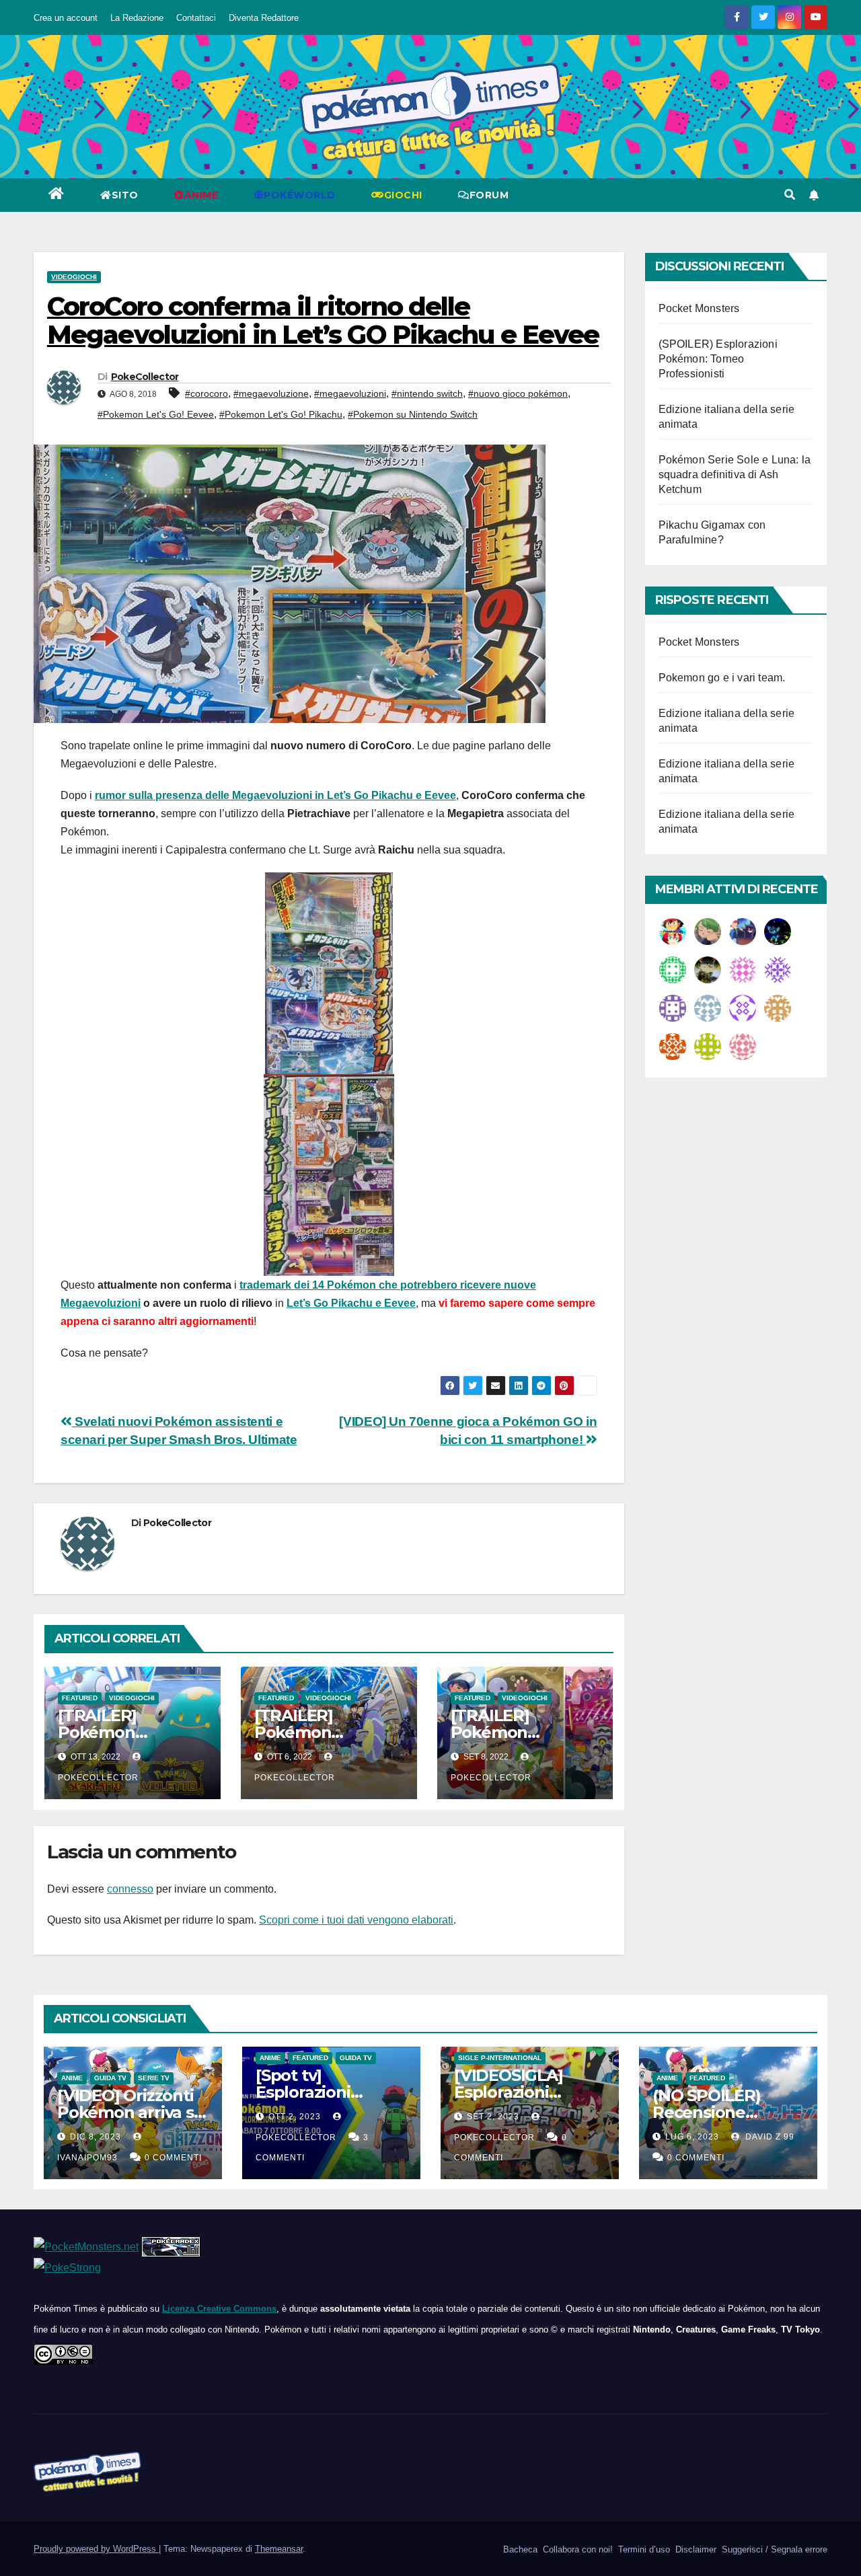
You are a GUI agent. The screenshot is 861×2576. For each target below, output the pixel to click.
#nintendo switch (427, 393)
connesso (130, 1889)
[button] (790, 195)
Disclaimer (695, 2549)
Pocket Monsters (699, 308)
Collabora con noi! (576, 2549)
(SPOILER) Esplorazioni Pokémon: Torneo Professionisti (718, 359)
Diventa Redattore (264, 18)
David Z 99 (769, 2137)
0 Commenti (173, 2158)
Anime (72, 2078)
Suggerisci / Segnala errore (773, 2549)
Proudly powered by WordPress (96, 2549)
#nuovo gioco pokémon (518, 393)
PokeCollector (145, 377)
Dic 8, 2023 (96, 2137)
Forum (489, 195)
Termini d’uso (643, 2549)
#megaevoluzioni (350, 393)
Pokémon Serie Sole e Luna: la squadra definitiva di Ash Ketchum (735, 475)
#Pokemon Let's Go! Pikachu (281, 414)
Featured (80, 1698)
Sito (125, 195)
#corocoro (207, 393)
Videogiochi (74, 277)
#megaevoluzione (271, 393)
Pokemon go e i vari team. (722, 678)
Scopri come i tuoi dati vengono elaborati (356, 1920)
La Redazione (137, 18)
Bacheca (519, 2549)
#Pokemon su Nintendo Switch (413, 414)
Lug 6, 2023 (692, 2137)
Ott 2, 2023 (295, 2117)
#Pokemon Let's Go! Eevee (156, 414)
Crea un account (66, 18)
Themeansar (279, 2549)
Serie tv (154, 2078)
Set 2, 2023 (493, 2117)
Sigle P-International (500, 2058)
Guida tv (110, 2078)
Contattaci (196, 18)
